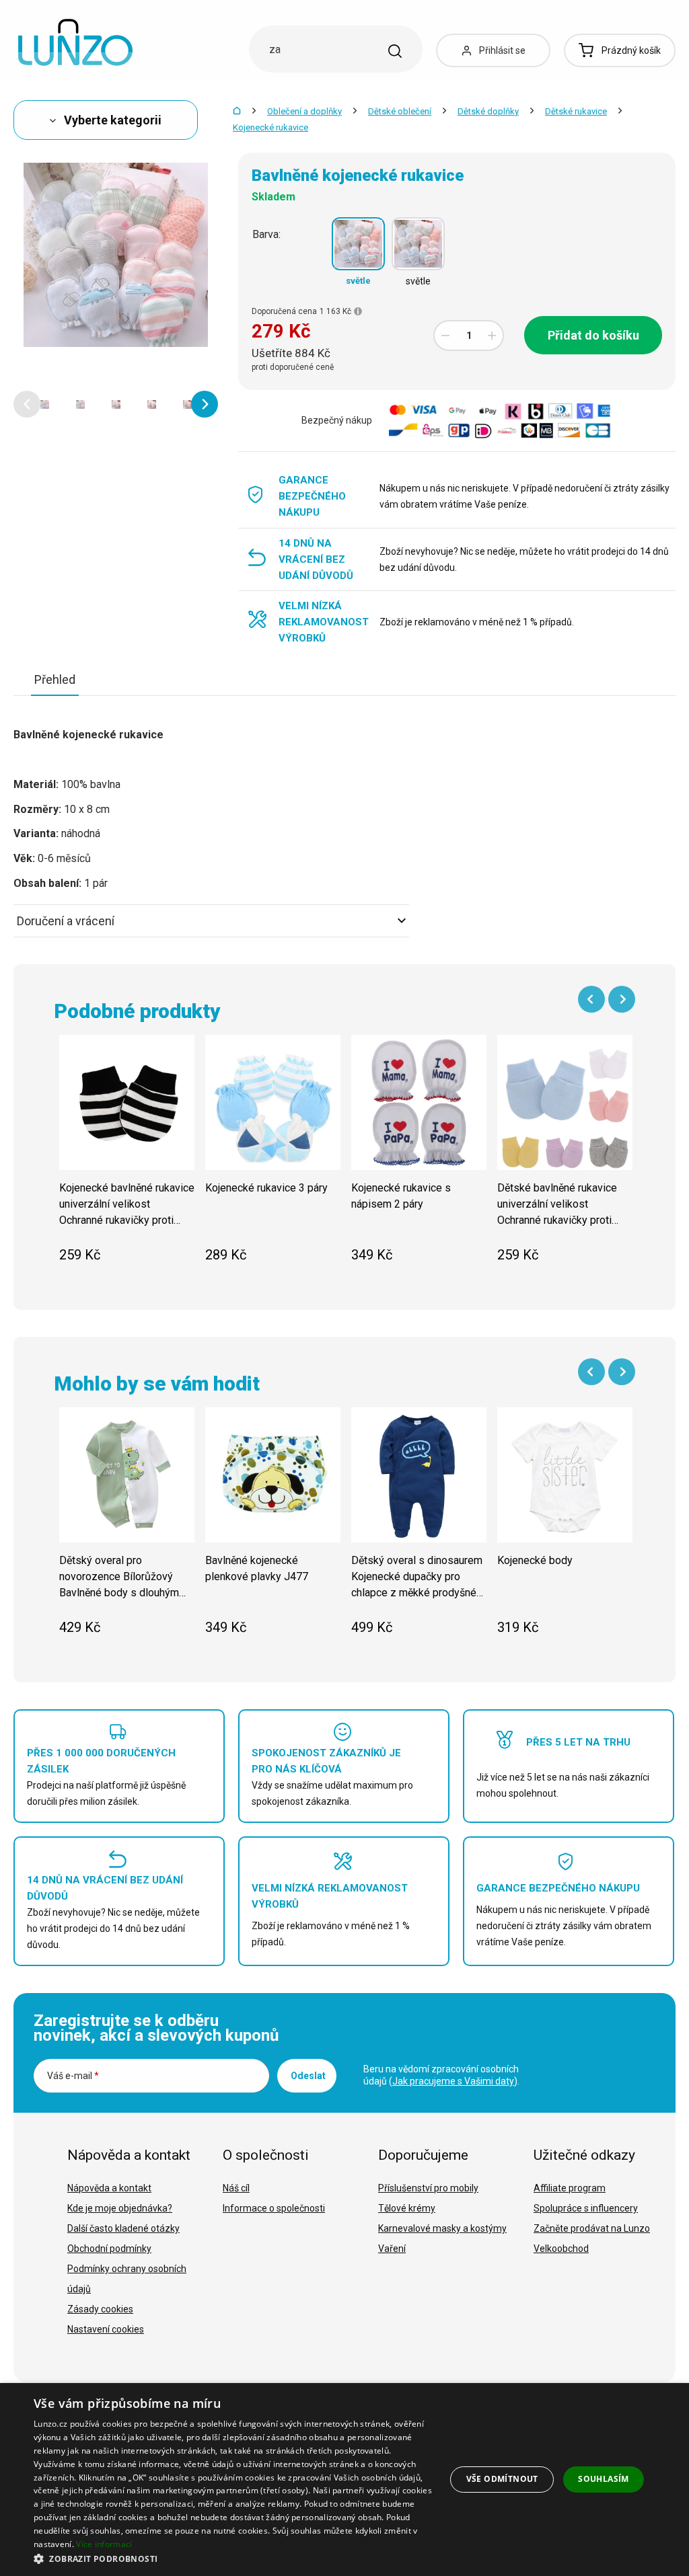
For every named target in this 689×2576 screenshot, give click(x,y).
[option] (45, 404)
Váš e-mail (73, 2076)
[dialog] (344, 2480)
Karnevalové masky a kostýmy (442, 2228)
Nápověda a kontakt (109, 2188)
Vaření (392, 2249)
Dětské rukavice (576, 111)
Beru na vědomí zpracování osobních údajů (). (441, 2075)
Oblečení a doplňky (304, 111)
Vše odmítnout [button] (502, 2479)
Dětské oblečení (400, 111)
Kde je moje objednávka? (120, 2208)
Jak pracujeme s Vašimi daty (453, 2081)
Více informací (104, 2544)
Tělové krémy (407, 2208)
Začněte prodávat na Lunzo (592, 2228)
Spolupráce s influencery (586, 2208)
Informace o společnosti (274, 2208)
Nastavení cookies (106, 2329)
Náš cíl (236, 2188)
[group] (127, 1156)
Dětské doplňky (488, 111)
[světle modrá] (358, 244)
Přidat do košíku (593, 335)
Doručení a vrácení (66, 921)
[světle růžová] (418, 244)
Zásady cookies (100, 2309)
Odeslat (308, 2076)
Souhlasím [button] (604, 2479)
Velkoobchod (561, 2249)
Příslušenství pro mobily (428, 2188)
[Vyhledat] (395, 51)
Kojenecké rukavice (270, 127)
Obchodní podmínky (109, 2249)
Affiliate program (570, 2188)
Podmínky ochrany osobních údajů (127, 2279)
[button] (27, 404)
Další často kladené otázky (123, 2228)
